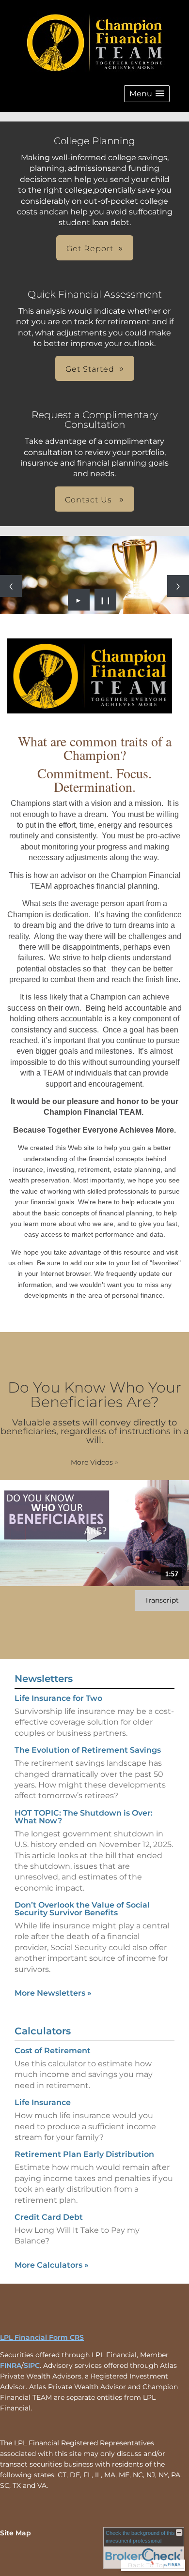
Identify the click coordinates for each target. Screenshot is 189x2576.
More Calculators (52, 2265)
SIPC (32, 2365)
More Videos (94, 1462)
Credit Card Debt (49, 2217)
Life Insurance (43, 2102)
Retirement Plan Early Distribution (84, 2154)
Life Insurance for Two (58, 1698)
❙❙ (106, 600)
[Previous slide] (11, 586)
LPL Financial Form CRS (42, 2337)
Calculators (43, 2031)
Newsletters (44, 1679)
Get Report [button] (90, 249)
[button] (147, 94)
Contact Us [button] (90, 500)
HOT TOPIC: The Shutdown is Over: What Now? (84, 1817)
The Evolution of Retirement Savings (88, 1750)
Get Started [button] (90, 369)
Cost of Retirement (53, 2051)
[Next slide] (178, 586)
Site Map (16, 2533)
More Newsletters (53, 1993)
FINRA (11, 2365)
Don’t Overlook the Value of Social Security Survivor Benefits (82, 1909)
